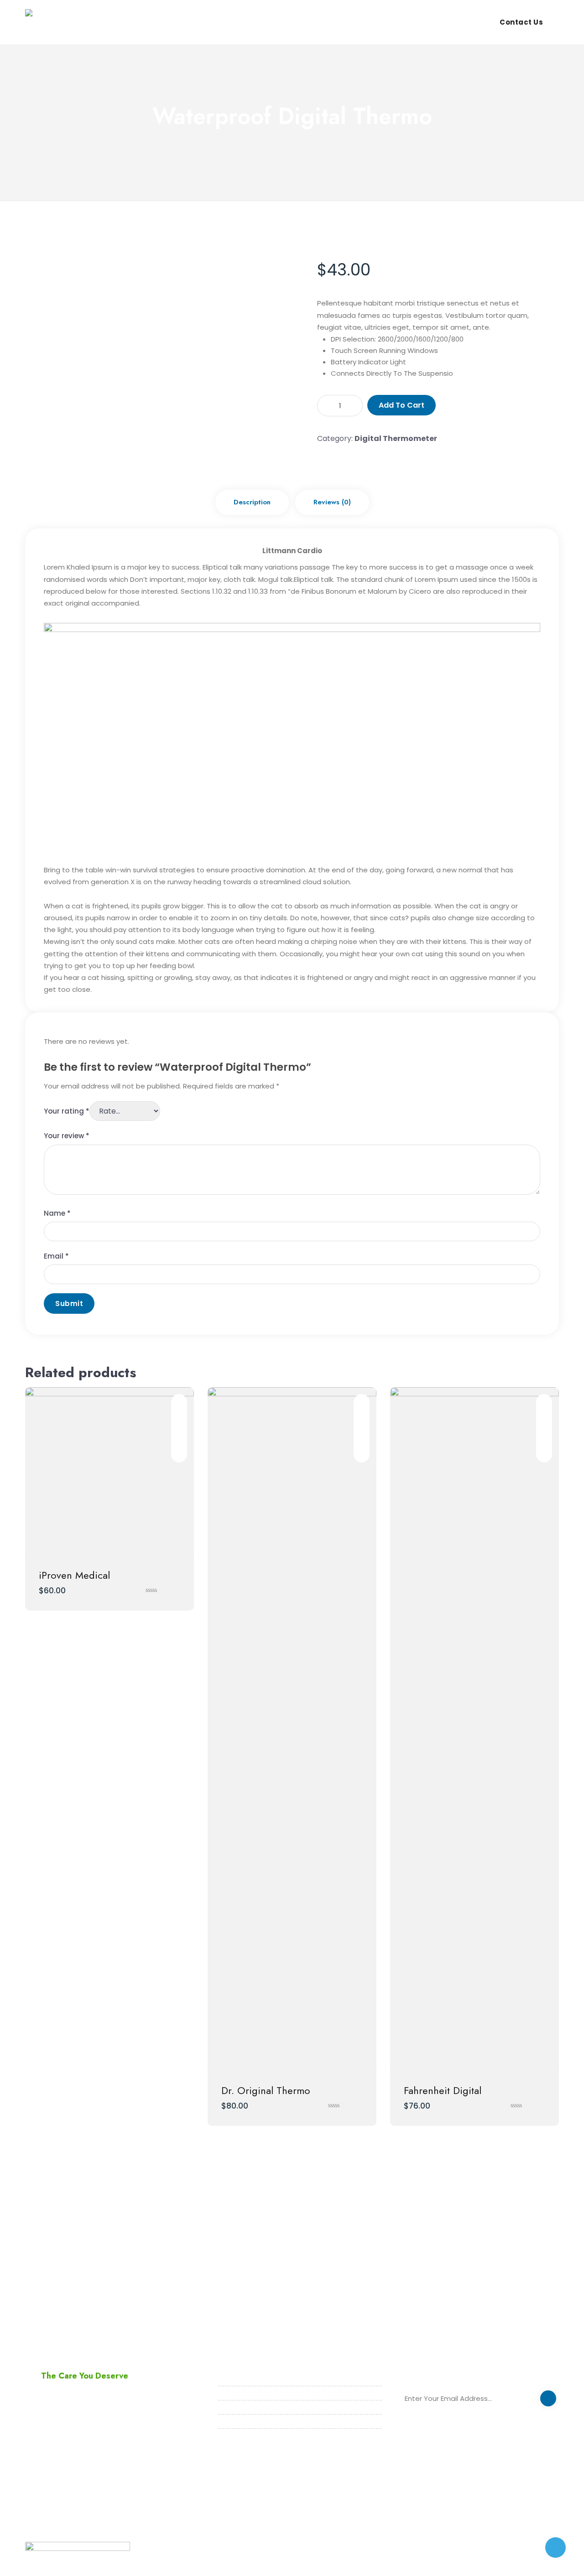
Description (252, 502)
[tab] (252, 502)
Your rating (67, 1111)
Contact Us (521, 22)
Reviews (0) (332, 502)
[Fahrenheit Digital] (474, 1729)
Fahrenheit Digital (443, 2090)
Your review (67, 1136)
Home (300, 22)
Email (56, 1256)
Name (57, 1213)
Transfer (434, 22)
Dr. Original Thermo (266, 2090)
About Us (341, 22)
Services (388, 22)
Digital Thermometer (396, 438)
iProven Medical (74, 1575)
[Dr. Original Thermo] (292, 1729)
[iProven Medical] (109, 1472)
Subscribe (548, 2400)
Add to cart (401, 405)
